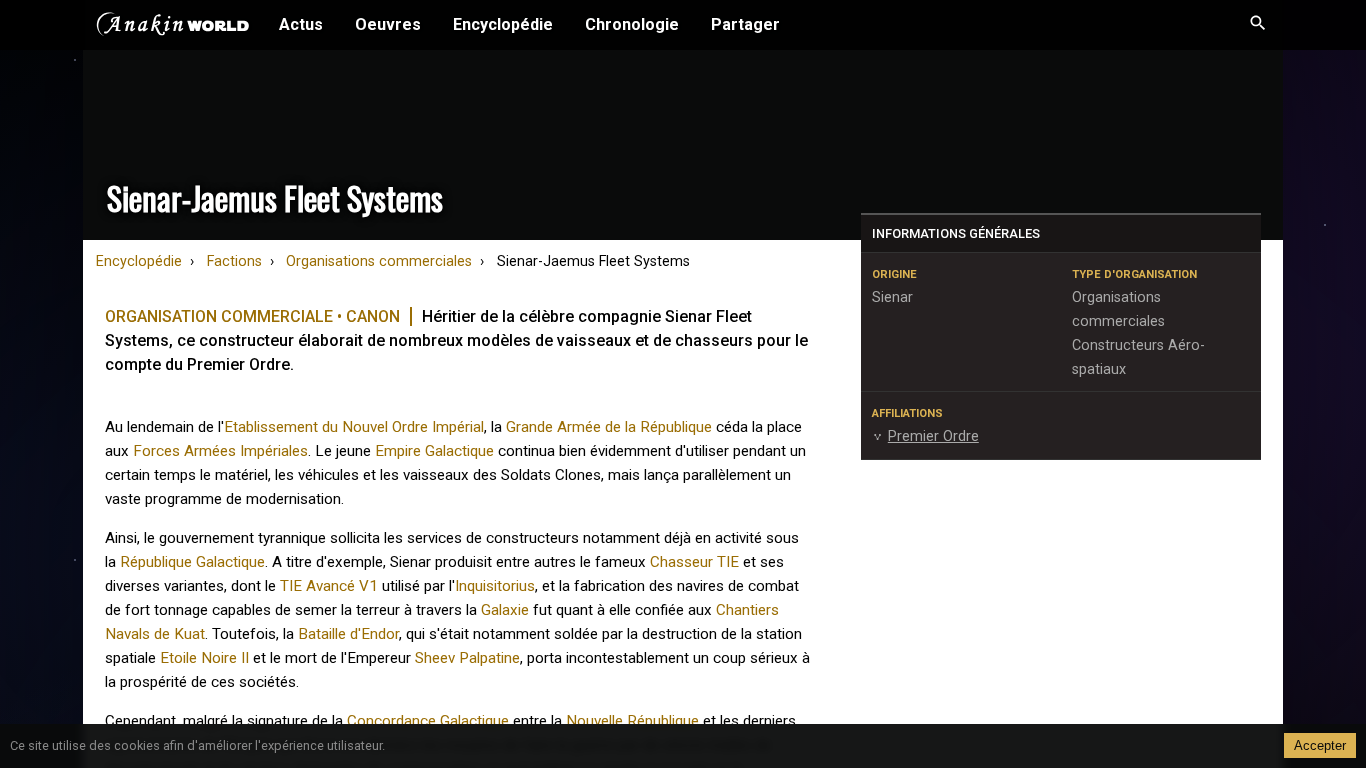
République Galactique (192, 562)
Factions (234, 261)
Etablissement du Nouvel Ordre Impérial (354, 427)
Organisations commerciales (379, 261)
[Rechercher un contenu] (1258, 25)
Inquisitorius (495, 586)
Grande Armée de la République (609, 427)
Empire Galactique (434, 451)
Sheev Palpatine (467, 658)
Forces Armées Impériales (220, 451)
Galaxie (505, 610)
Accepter (1320, 745)
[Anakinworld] (173, 27)
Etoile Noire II (204, 658)
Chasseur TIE (694, 562)
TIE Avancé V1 (329, 586)
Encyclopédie (503, 24)
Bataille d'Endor (348, 634)
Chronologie (632, 24)
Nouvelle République (632, 721)
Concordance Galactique (428, 721)
